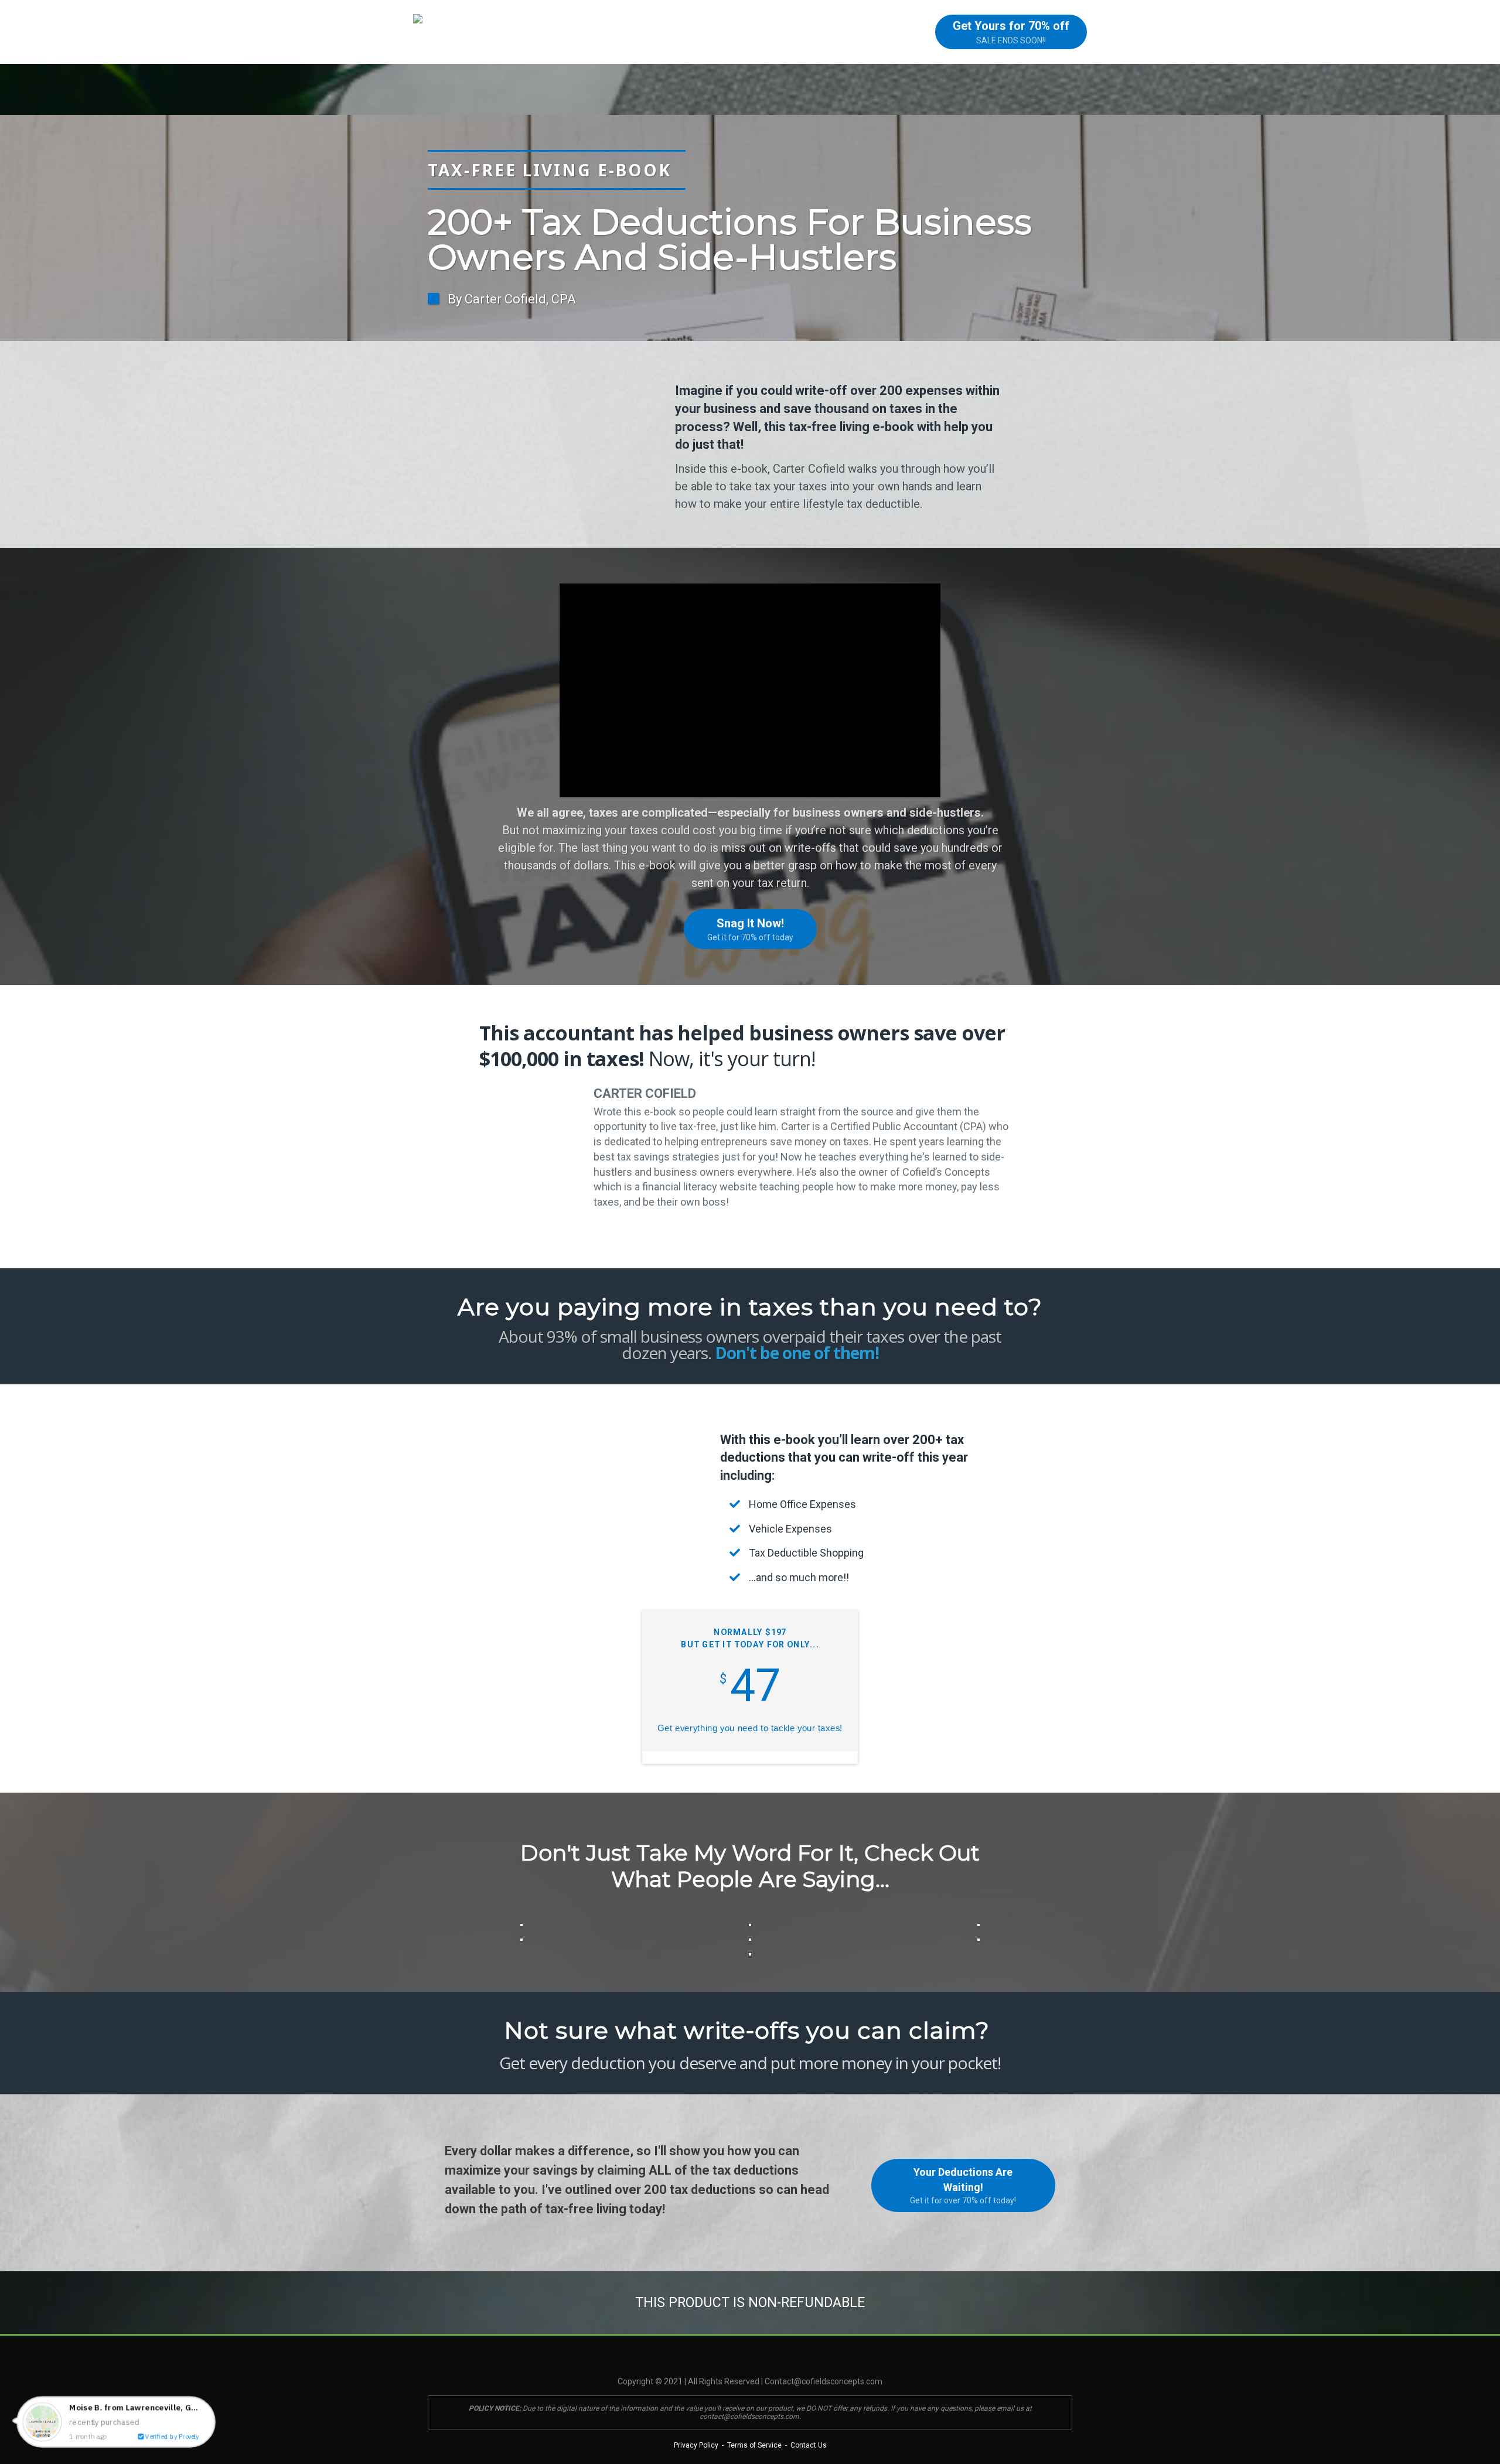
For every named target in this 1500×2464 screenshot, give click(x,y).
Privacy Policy (696, 2445)
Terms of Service (754, 2445)
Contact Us (808, 2445)
